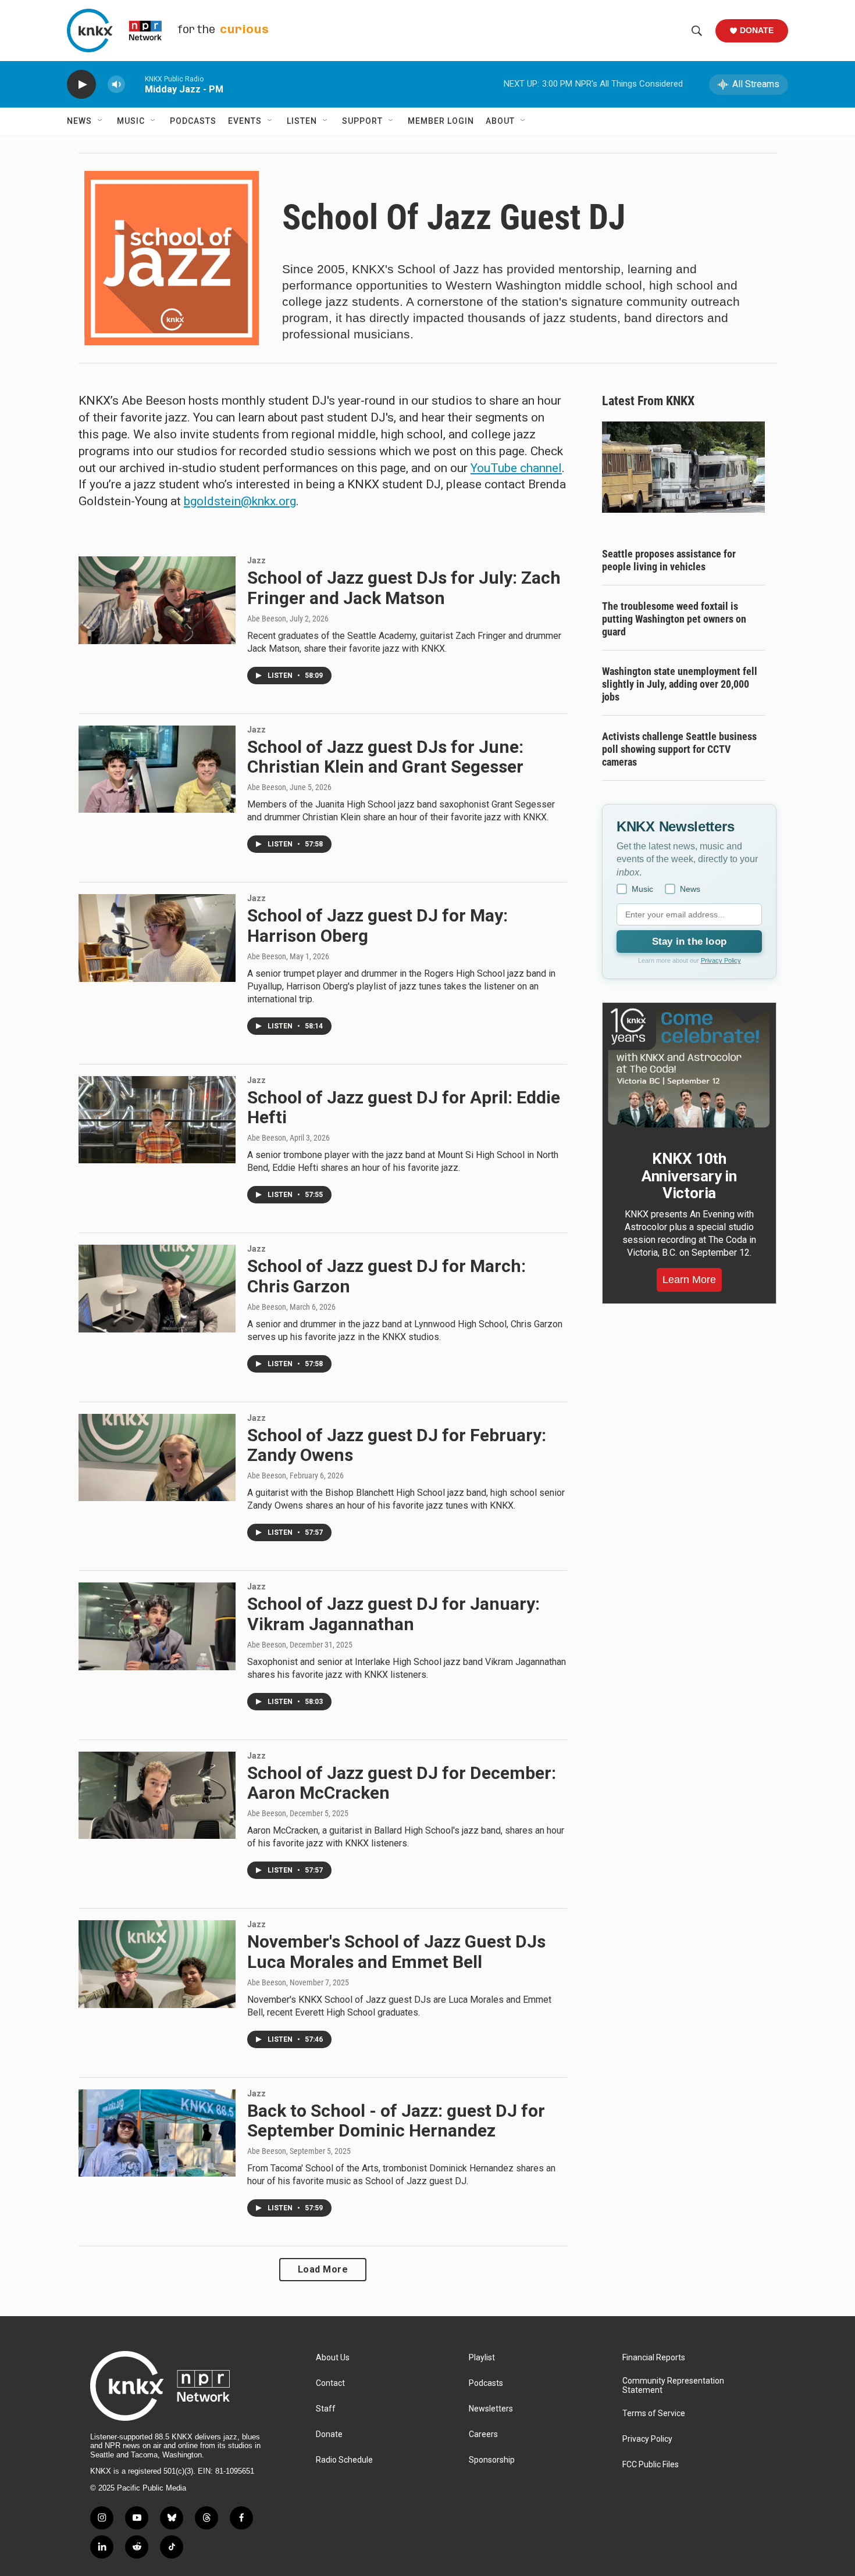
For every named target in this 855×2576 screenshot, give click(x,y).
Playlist (482, 2358)
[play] (81, 85)
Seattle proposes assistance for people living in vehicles (669, 560)
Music (131, 121)
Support (362, 121)
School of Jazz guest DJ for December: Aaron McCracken (402, 1783)
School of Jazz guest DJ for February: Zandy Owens (397, 1445)
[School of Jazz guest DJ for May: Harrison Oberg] (157, 938)
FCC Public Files (651, 2465)
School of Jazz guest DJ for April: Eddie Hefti (404, 1107)
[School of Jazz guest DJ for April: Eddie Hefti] (157, 1120)
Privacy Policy (721, 960)
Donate (757, 30)
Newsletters (491, 2409)
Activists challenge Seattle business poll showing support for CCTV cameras (679, 749)
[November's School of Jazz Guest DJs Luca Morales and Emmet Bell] (157, 1964)
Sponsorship (492, 2460)
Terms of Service (654, 2414)
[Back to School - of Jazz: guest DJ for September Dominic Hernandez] (157, 2133)
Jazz (256, 560)
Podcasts (193, 121)
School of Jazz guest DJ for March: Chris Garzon (386, 1276)
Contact (330, 2383)
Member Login (441, 121)
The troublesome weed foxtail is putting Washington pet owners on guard (674, 619)
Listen (302, 121)
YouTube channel (516, 468)
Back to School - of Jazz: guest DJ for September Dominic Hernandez (396, 2121)
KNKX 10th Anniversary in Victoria (689, 1176)
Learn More (689, 1280)
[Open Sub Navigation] (101, 121)
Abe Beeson (267, 619)
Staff (326, 2409)
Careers (483, 2434)
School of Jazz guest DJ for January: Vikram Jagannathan (393, 1614)
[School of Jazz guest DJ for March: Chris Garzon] (157, 1288)
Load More (323, 2269)
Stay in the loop (689, 942)
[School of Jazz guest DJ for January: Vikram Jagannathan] (157, 1626)
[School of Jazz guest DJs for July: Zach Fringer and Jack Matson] (157, 600)
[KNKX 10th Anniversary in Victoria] (689, 1068)
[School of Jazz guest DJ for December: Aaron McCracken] (157, 1795)
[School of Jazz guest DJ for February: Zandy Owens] (157, 1457)
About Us (333, 2358)
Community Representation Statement (673, 2386)
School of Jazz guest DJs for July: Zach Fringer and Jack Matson (404, 588)
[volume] (116, 85)
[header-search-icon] (697, 31)
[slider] (135, 84)
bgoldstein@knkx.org (240, 501)
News (79, 121)
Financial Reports (654, 2358)
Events (245, 121)
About (500, 121)
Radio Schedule (344, 2460)
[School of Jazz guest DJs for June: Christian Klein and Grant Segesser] (157, 769)
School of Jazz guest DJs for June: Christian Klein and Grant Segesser (385, 757)
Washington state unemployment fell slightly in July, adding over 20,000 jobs (680, 684)
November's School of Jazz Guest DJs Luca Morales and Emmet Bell (396, 1952)
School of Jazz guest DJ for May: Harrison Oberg (377, 926)
